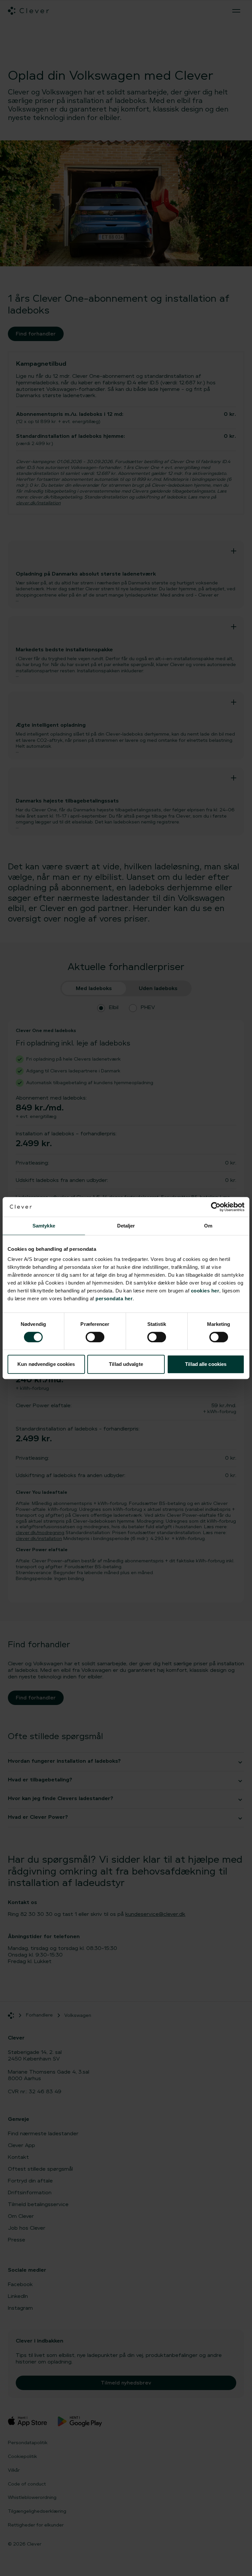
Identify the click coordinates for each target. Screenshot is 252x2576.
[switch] (95, 1337)
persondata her (114, 1298)
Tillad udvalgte (126, 1364)
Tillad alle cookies (206, 1364)
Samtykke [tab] (44, 1226)
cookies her (205, 1291)
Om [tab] (208, 1226)
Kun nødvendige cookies (46, 1364)
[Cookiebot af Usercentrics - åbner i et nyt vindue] (216, 1207)
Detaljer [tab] (126, 1226)
